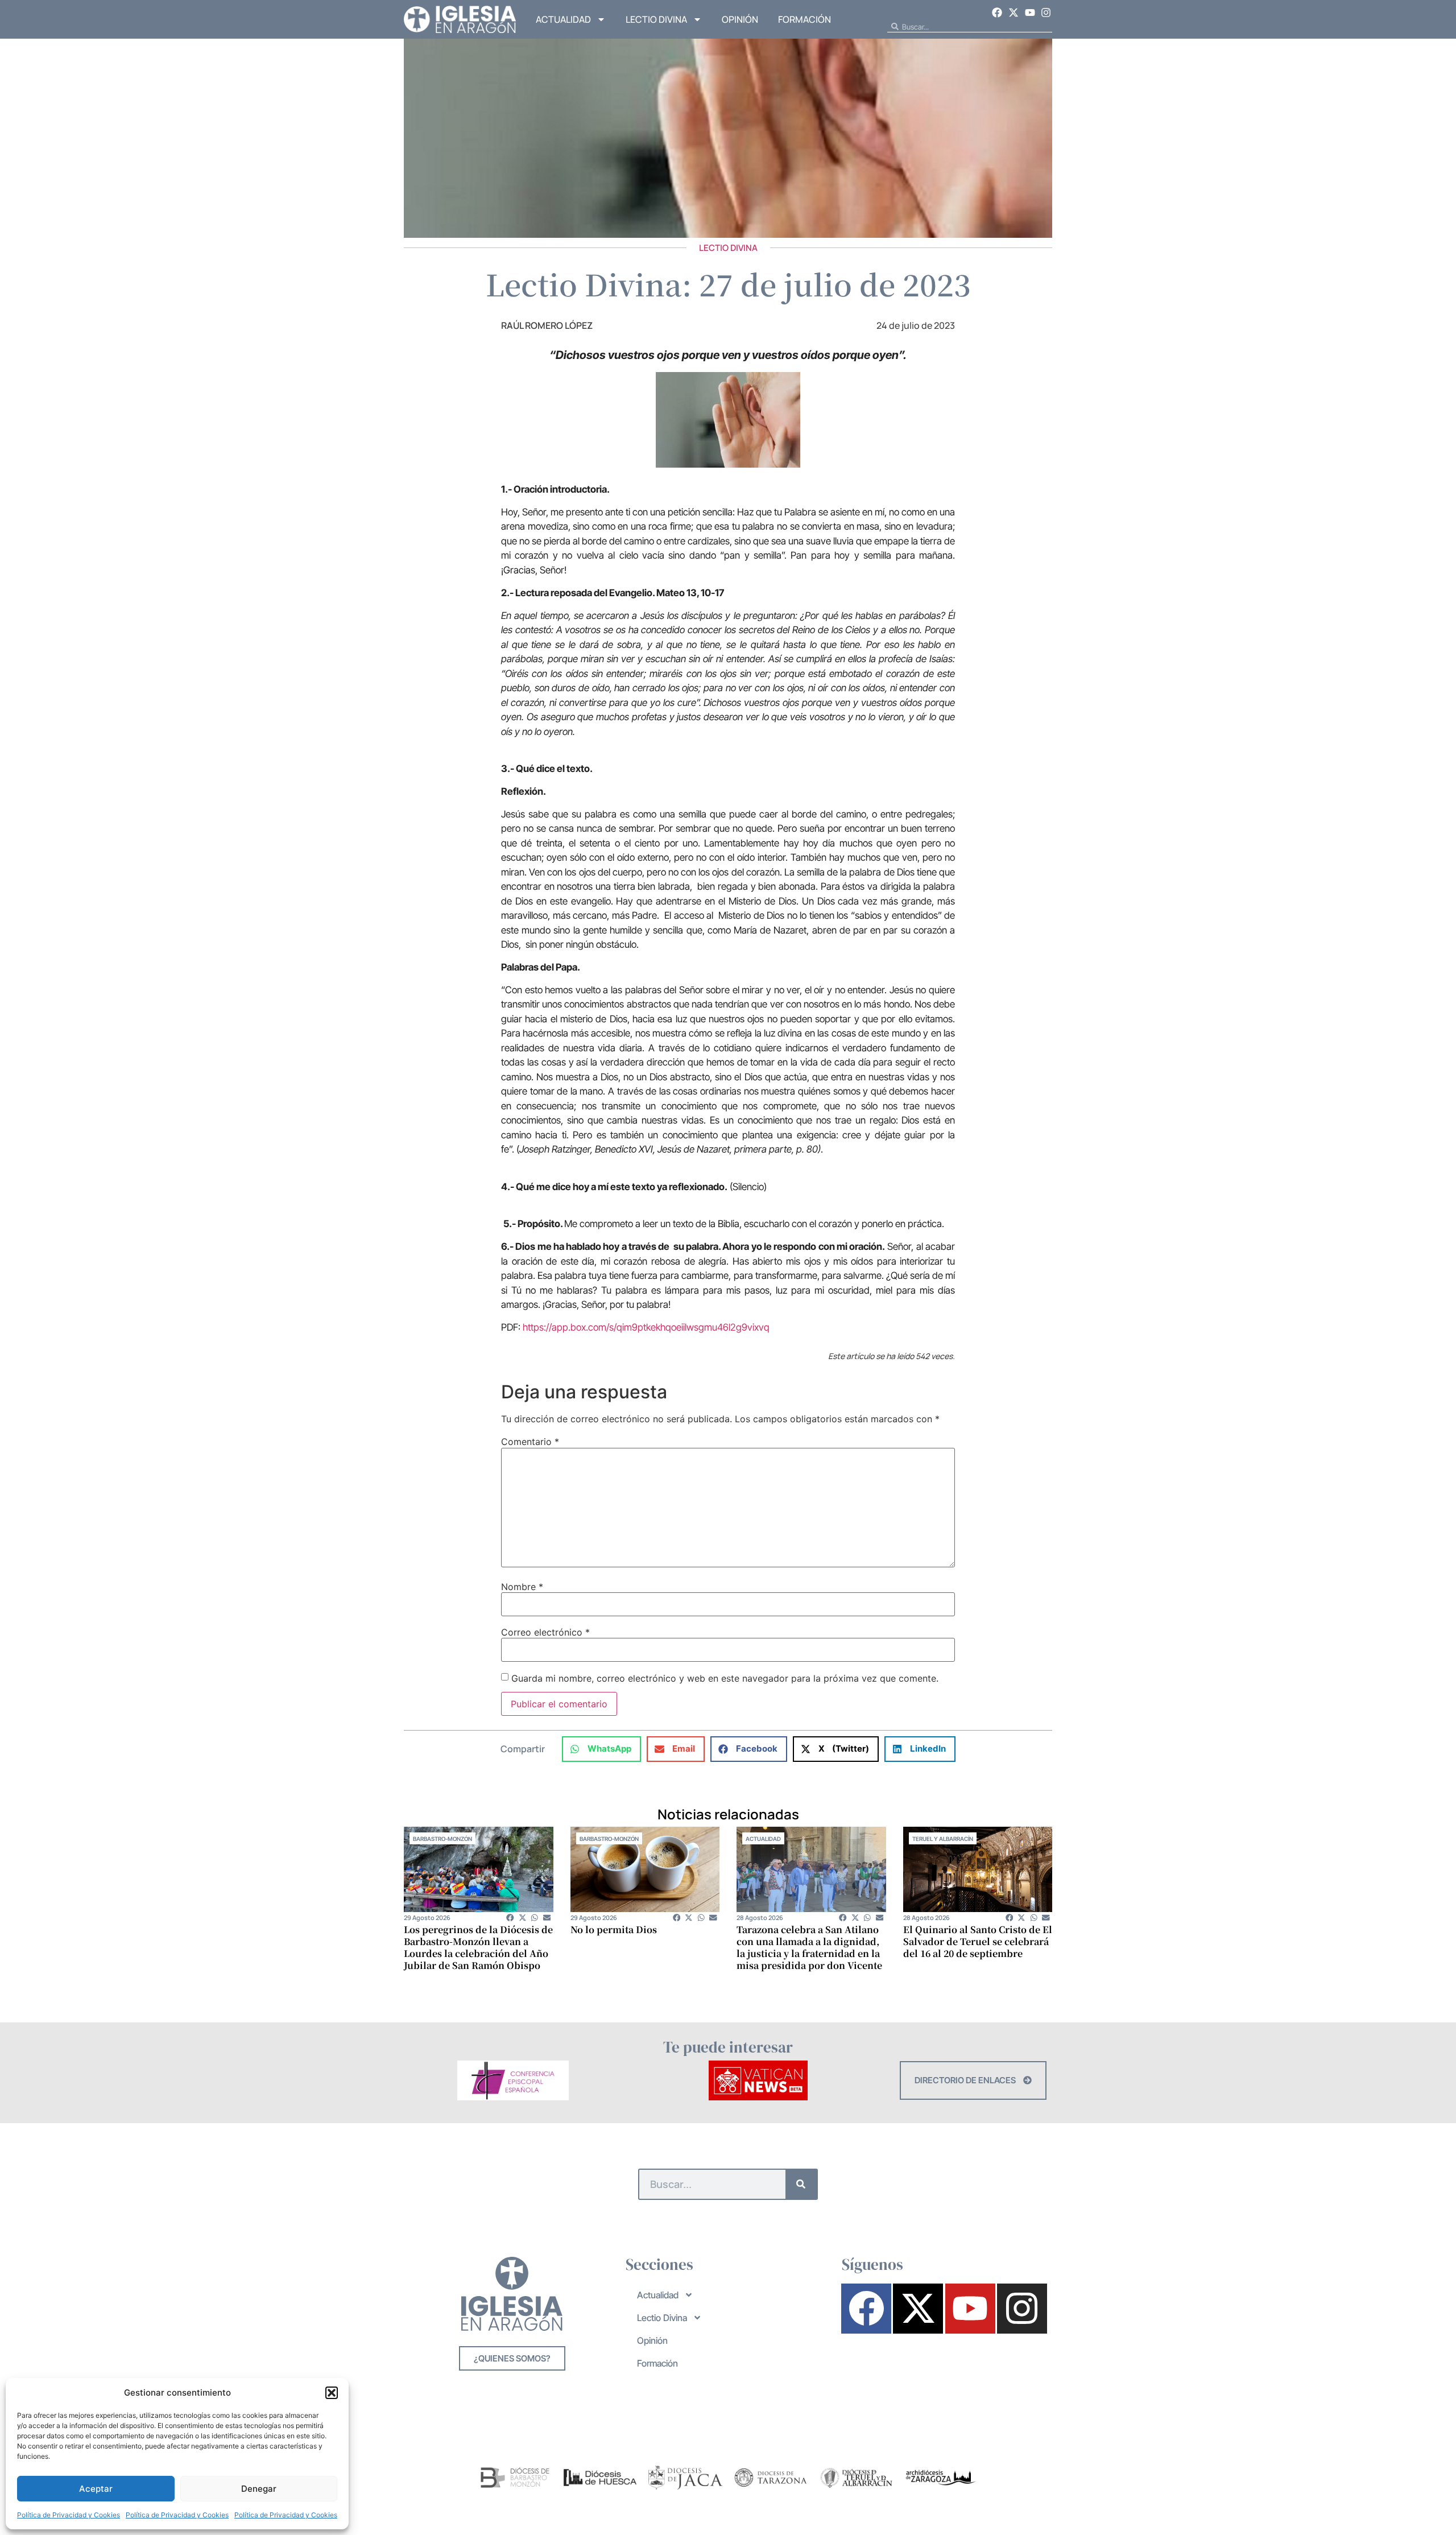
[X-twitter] (1014, 13)
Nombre (522, 1587)
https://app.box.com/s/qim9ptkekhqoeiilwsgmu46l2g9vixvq (646, 1327)
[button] (332, 2393)
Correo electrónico (545, 1632)
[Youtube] (1030, 13)
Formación (804, 19)
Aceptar (96, 2489)
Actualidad (563, 19)
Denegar (259, 2489)
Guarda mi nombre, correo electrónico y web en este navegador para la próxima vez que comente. (725, 1678)
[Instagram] (1046, 13)
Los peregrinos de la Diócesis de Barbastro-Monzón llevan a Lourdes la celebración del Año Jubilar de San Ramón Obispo (478, 1947)
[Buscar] (801, 2184)
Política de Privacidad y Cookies (69, 2515)
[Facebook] (998, 13)
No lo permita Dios (614, 1929)
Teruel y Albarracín (943, 1839)
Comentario (530, 1442)
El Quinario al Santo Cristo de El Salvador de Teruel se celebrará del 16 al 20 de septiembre (978, 1941)
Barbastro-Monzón (442, 1839)
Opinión (740, 19)
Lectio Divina (656, 19)
